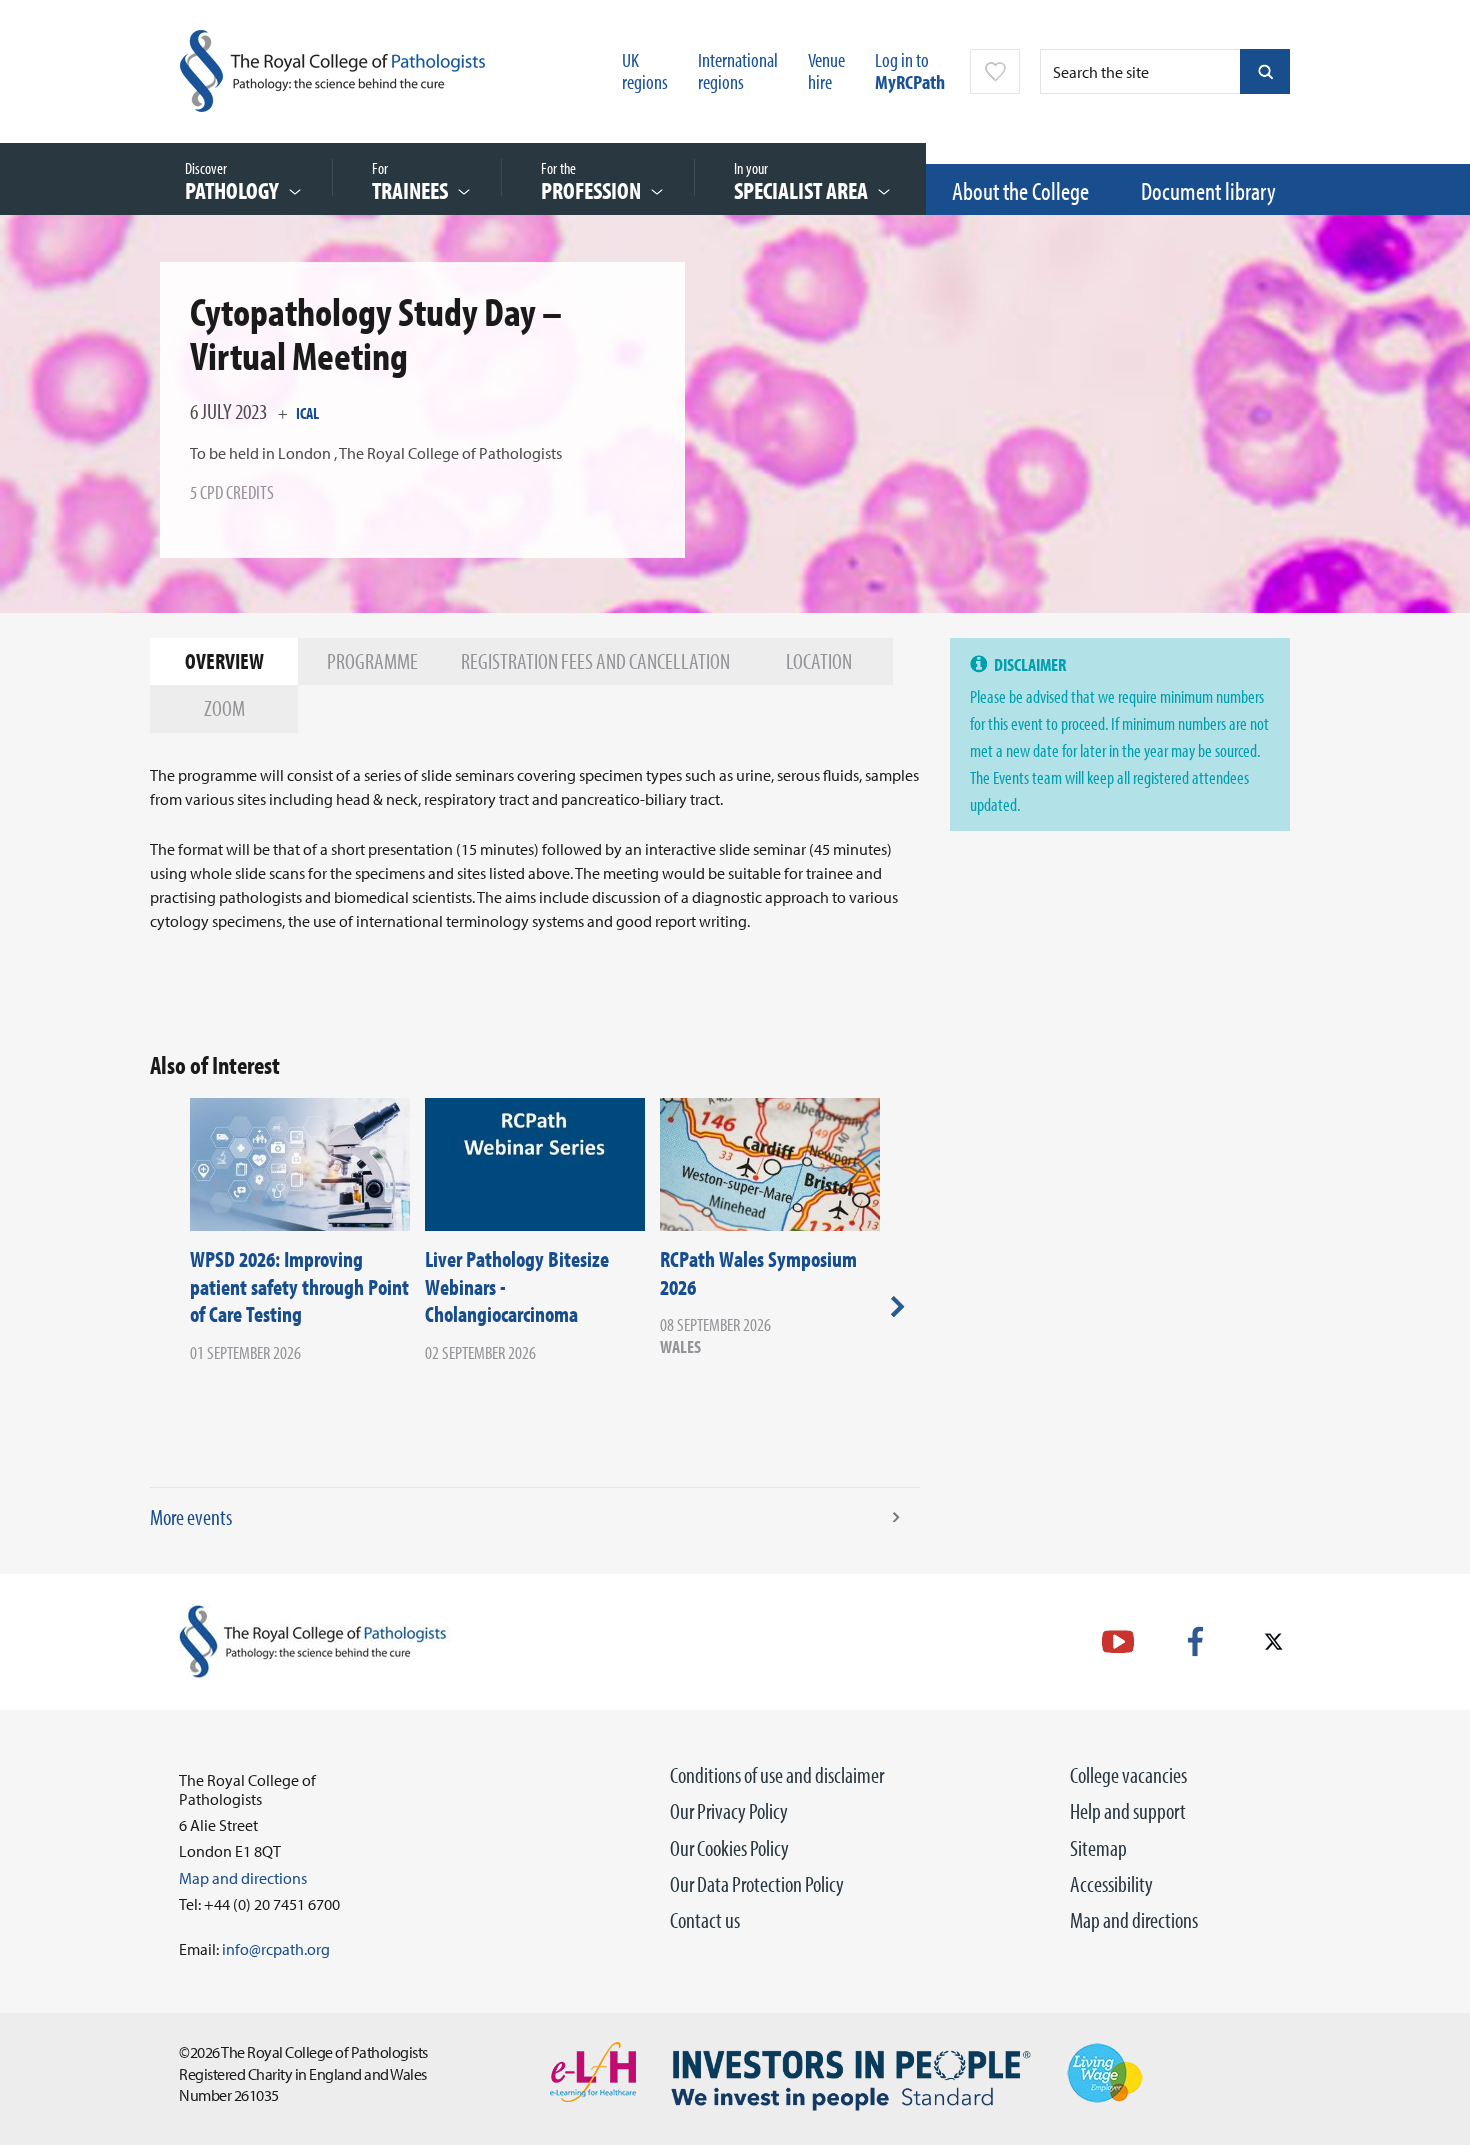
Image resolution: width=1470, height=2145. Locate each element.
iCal (307, 413)
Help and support (1128, 1811)
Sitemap (1098, 1848)
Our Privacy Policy (729, 1811)
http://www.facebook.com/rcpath (1195, 1641)
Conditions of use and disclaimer (777, 1775)
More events (191, 1517)
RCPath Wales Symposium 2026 (758, 1273)
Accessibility (1111, 1884)
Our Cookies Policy (729, 1848)
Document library (1208, 190)
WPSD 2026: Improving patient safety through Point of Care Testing (299, 1286)
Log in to (910, 70)
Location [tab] (819, 661)
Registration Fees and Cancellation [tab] (595, 661)
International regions (738, 70)
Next (897, 1306)
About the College (1020, 190)
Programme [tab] (372, 661)
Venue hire (826, 70)
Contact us (705, 1920)
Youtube (1118, 1641)
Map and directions (1134, 1920)
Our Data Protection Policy (757, 1884)
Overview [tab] (224, 661)
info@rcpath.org (276, 1949)
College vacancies (1128, 1775)
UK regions (645, 70)
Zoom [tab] (224, 708)
